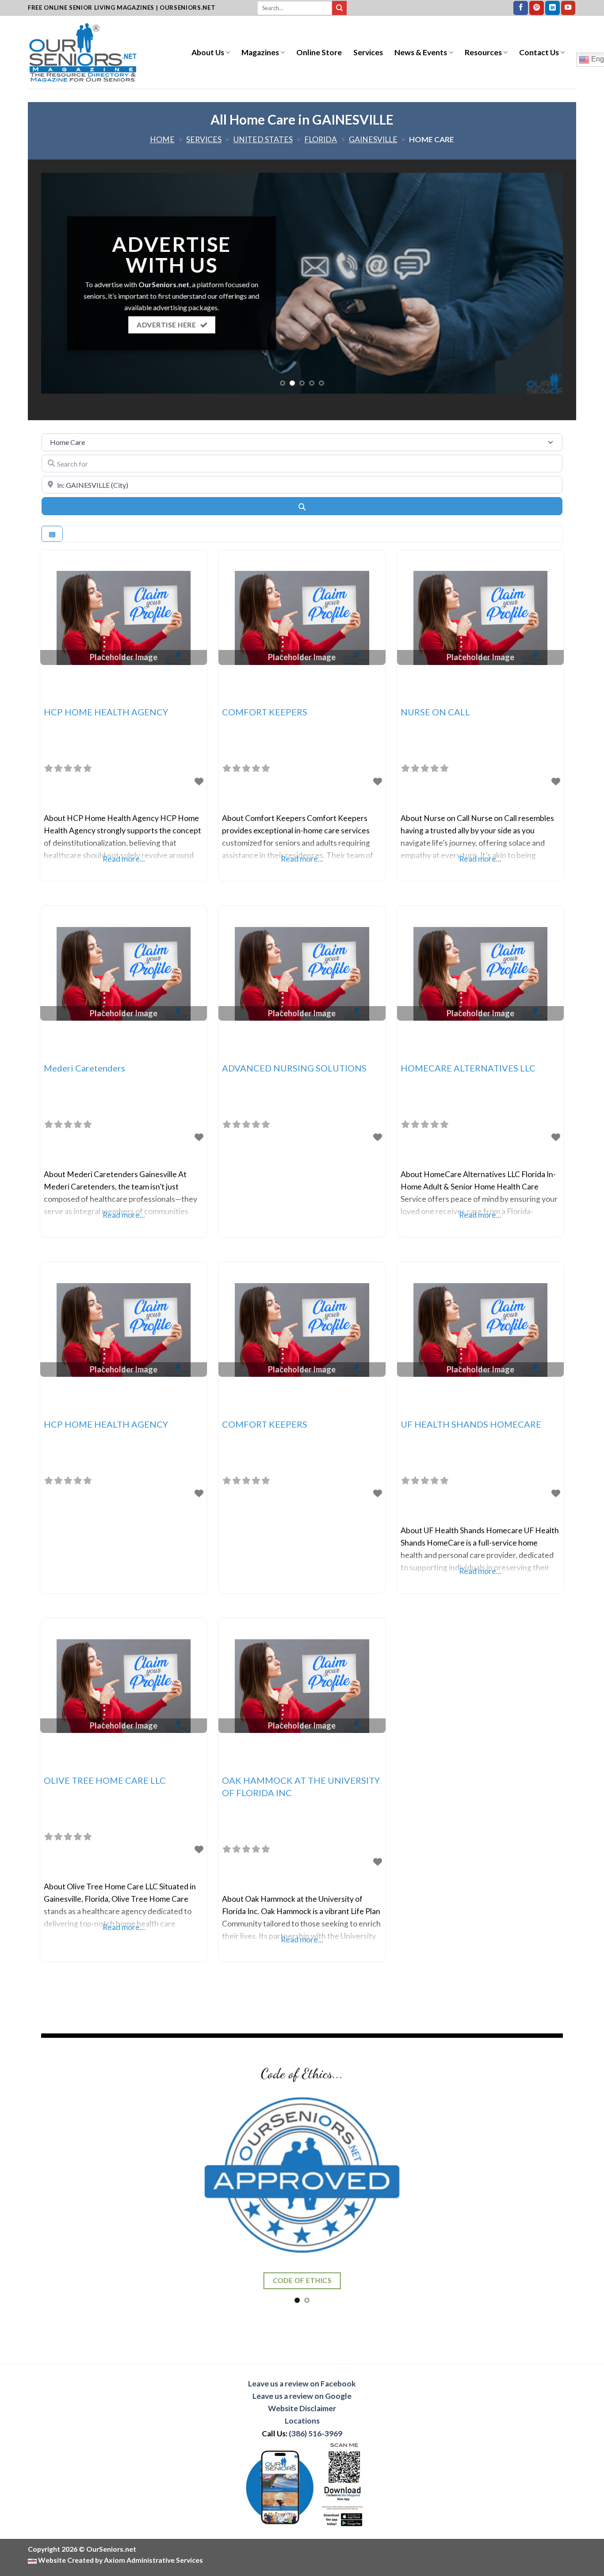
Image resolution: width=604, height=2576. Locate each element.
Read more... (124, 859)
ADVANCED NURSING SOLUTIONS (294, 1068)
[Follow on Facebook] (521, 8)
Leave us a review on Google (302, 2396)
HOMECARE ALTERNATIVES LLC (468, 1068)
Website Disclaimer (302, 2408)
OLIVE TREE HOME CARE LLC (105, 1780)
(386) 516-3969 (315, 2434)
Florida (321, 139)
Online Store (319, 52)
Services (368, 52)
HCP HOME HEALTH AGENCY (106, 712)
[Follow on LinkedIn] (552, 8)
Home (162, 139)
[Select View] (52, 534)
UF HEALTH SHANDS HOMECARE (471, 1424)
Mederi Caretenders (84, 1068)
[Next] (541, 283)
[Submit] (339, 8)
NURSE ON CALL (435, 712)
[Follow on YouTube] (568, 8)
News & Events (421, 52)
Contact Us (539, 52)
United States (263, 139)
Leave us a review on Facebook (302, 2384)
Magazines (260, 52)
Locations (302, 2421)
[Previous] (63, 283)
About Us (208, 52)
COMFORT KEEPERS (265, 712)
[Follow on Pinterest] (537, 8)
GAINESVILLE (373, 139)
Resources (483, 52)
